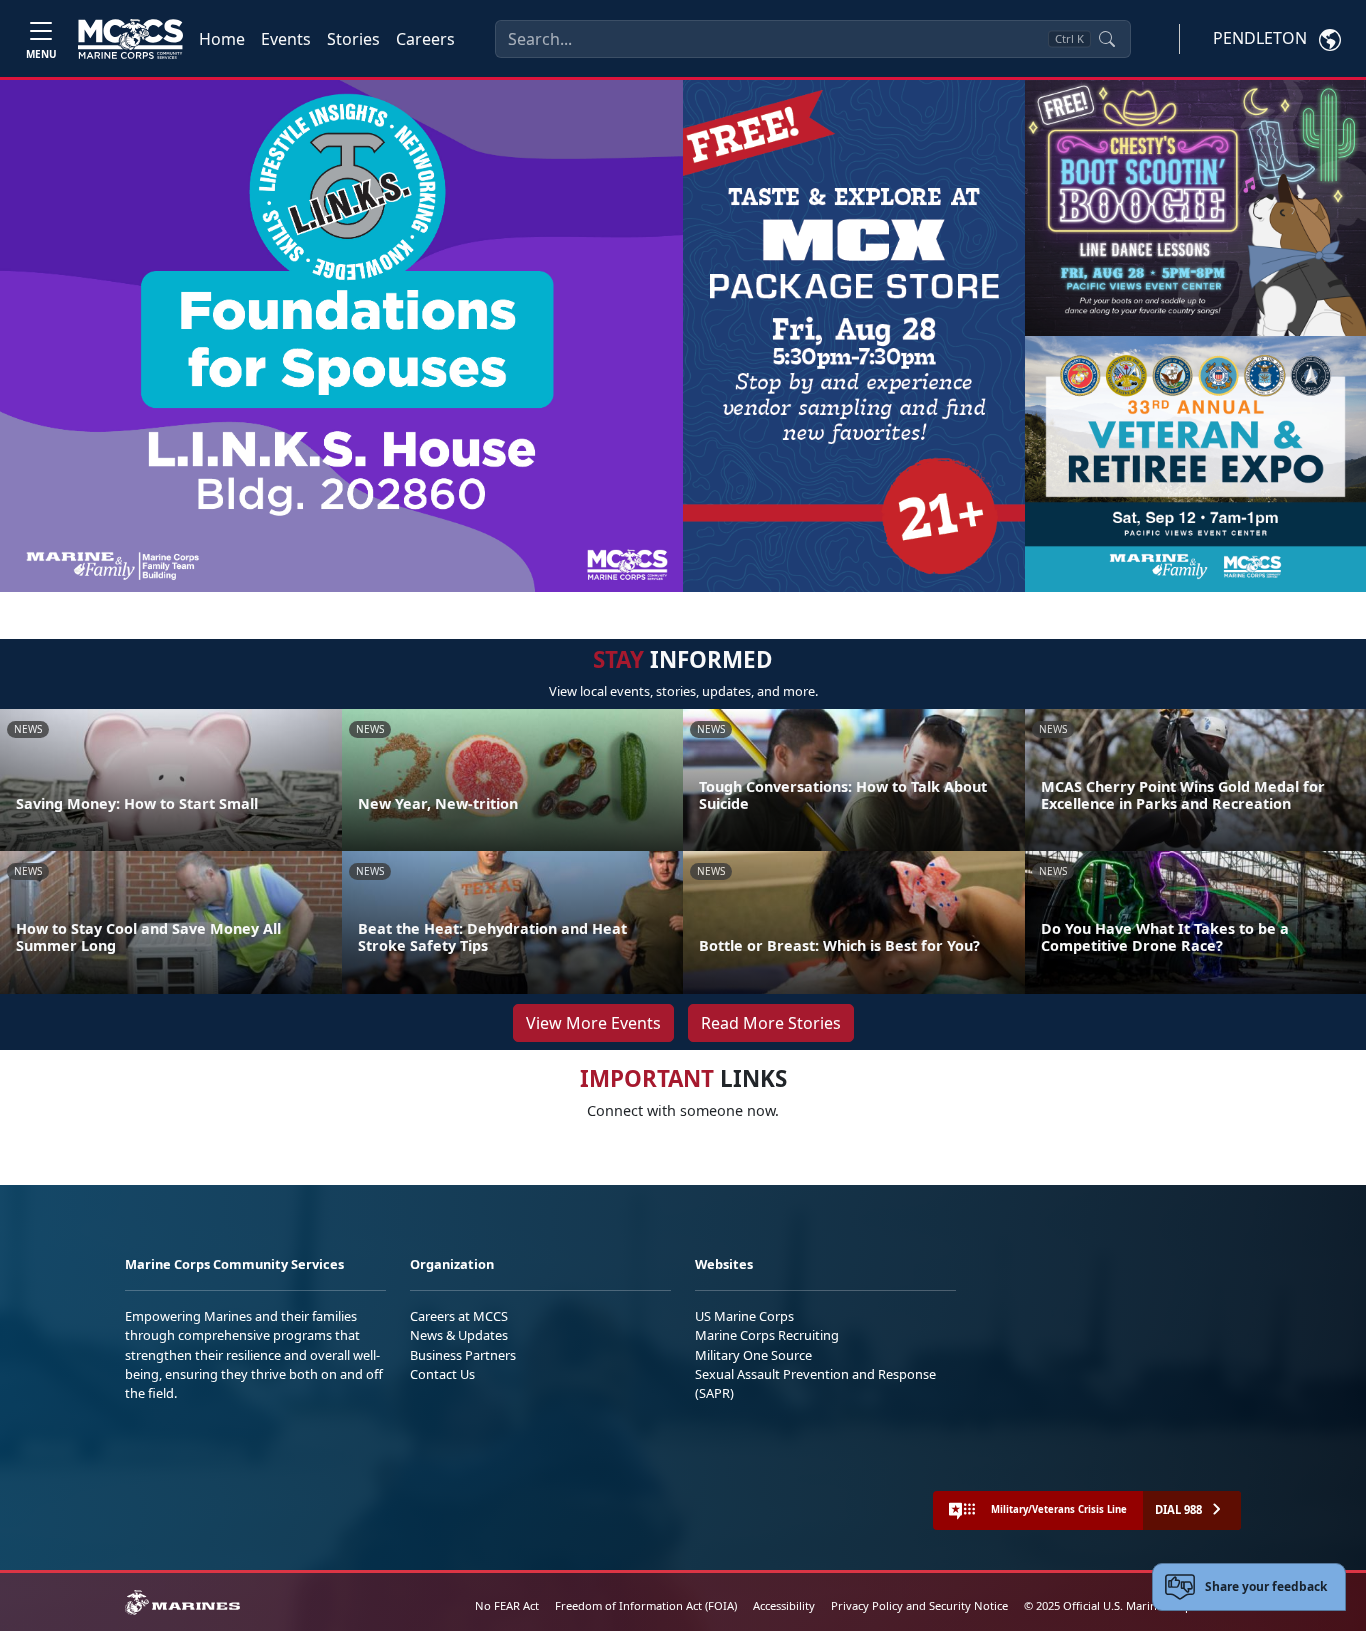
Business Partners (463, 1355)
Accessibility (784, 1605)
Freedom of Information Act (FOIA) (646, 1605)
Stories (353, 39)
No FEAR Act (507, 1605)
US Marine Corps (744, 1316)
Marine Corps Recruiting (767, 1335)
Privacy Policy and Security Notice (919, 1605)
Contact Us (442, 1374)
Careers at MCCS (459, 1316)
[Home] (130, 39)
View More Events (593, 1023)
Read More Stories (771, 1023)
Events (286, 39)
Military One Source (753, 1355)
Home (222, 39)
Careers (425, 39)
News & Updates (459, 1335)
